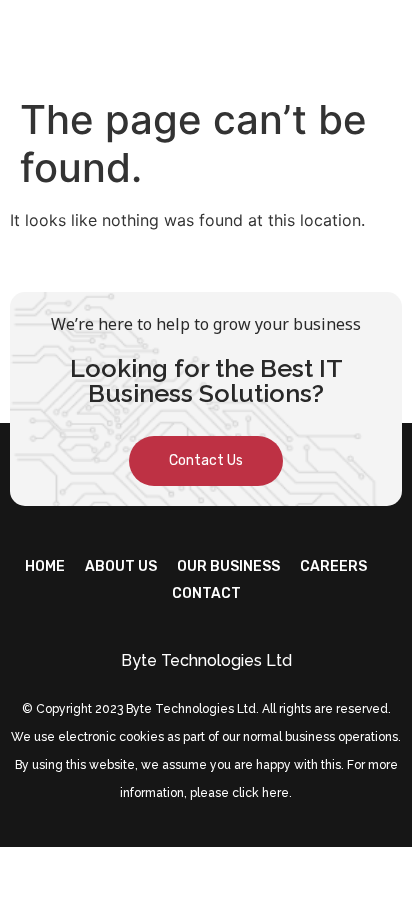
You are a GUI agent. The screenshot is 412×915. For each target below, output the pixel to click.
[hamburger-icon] (379, 43)
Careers (333, 566)
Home (45, 566)
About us (121, 566)
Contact (206, 593)
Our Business (228, 566)
